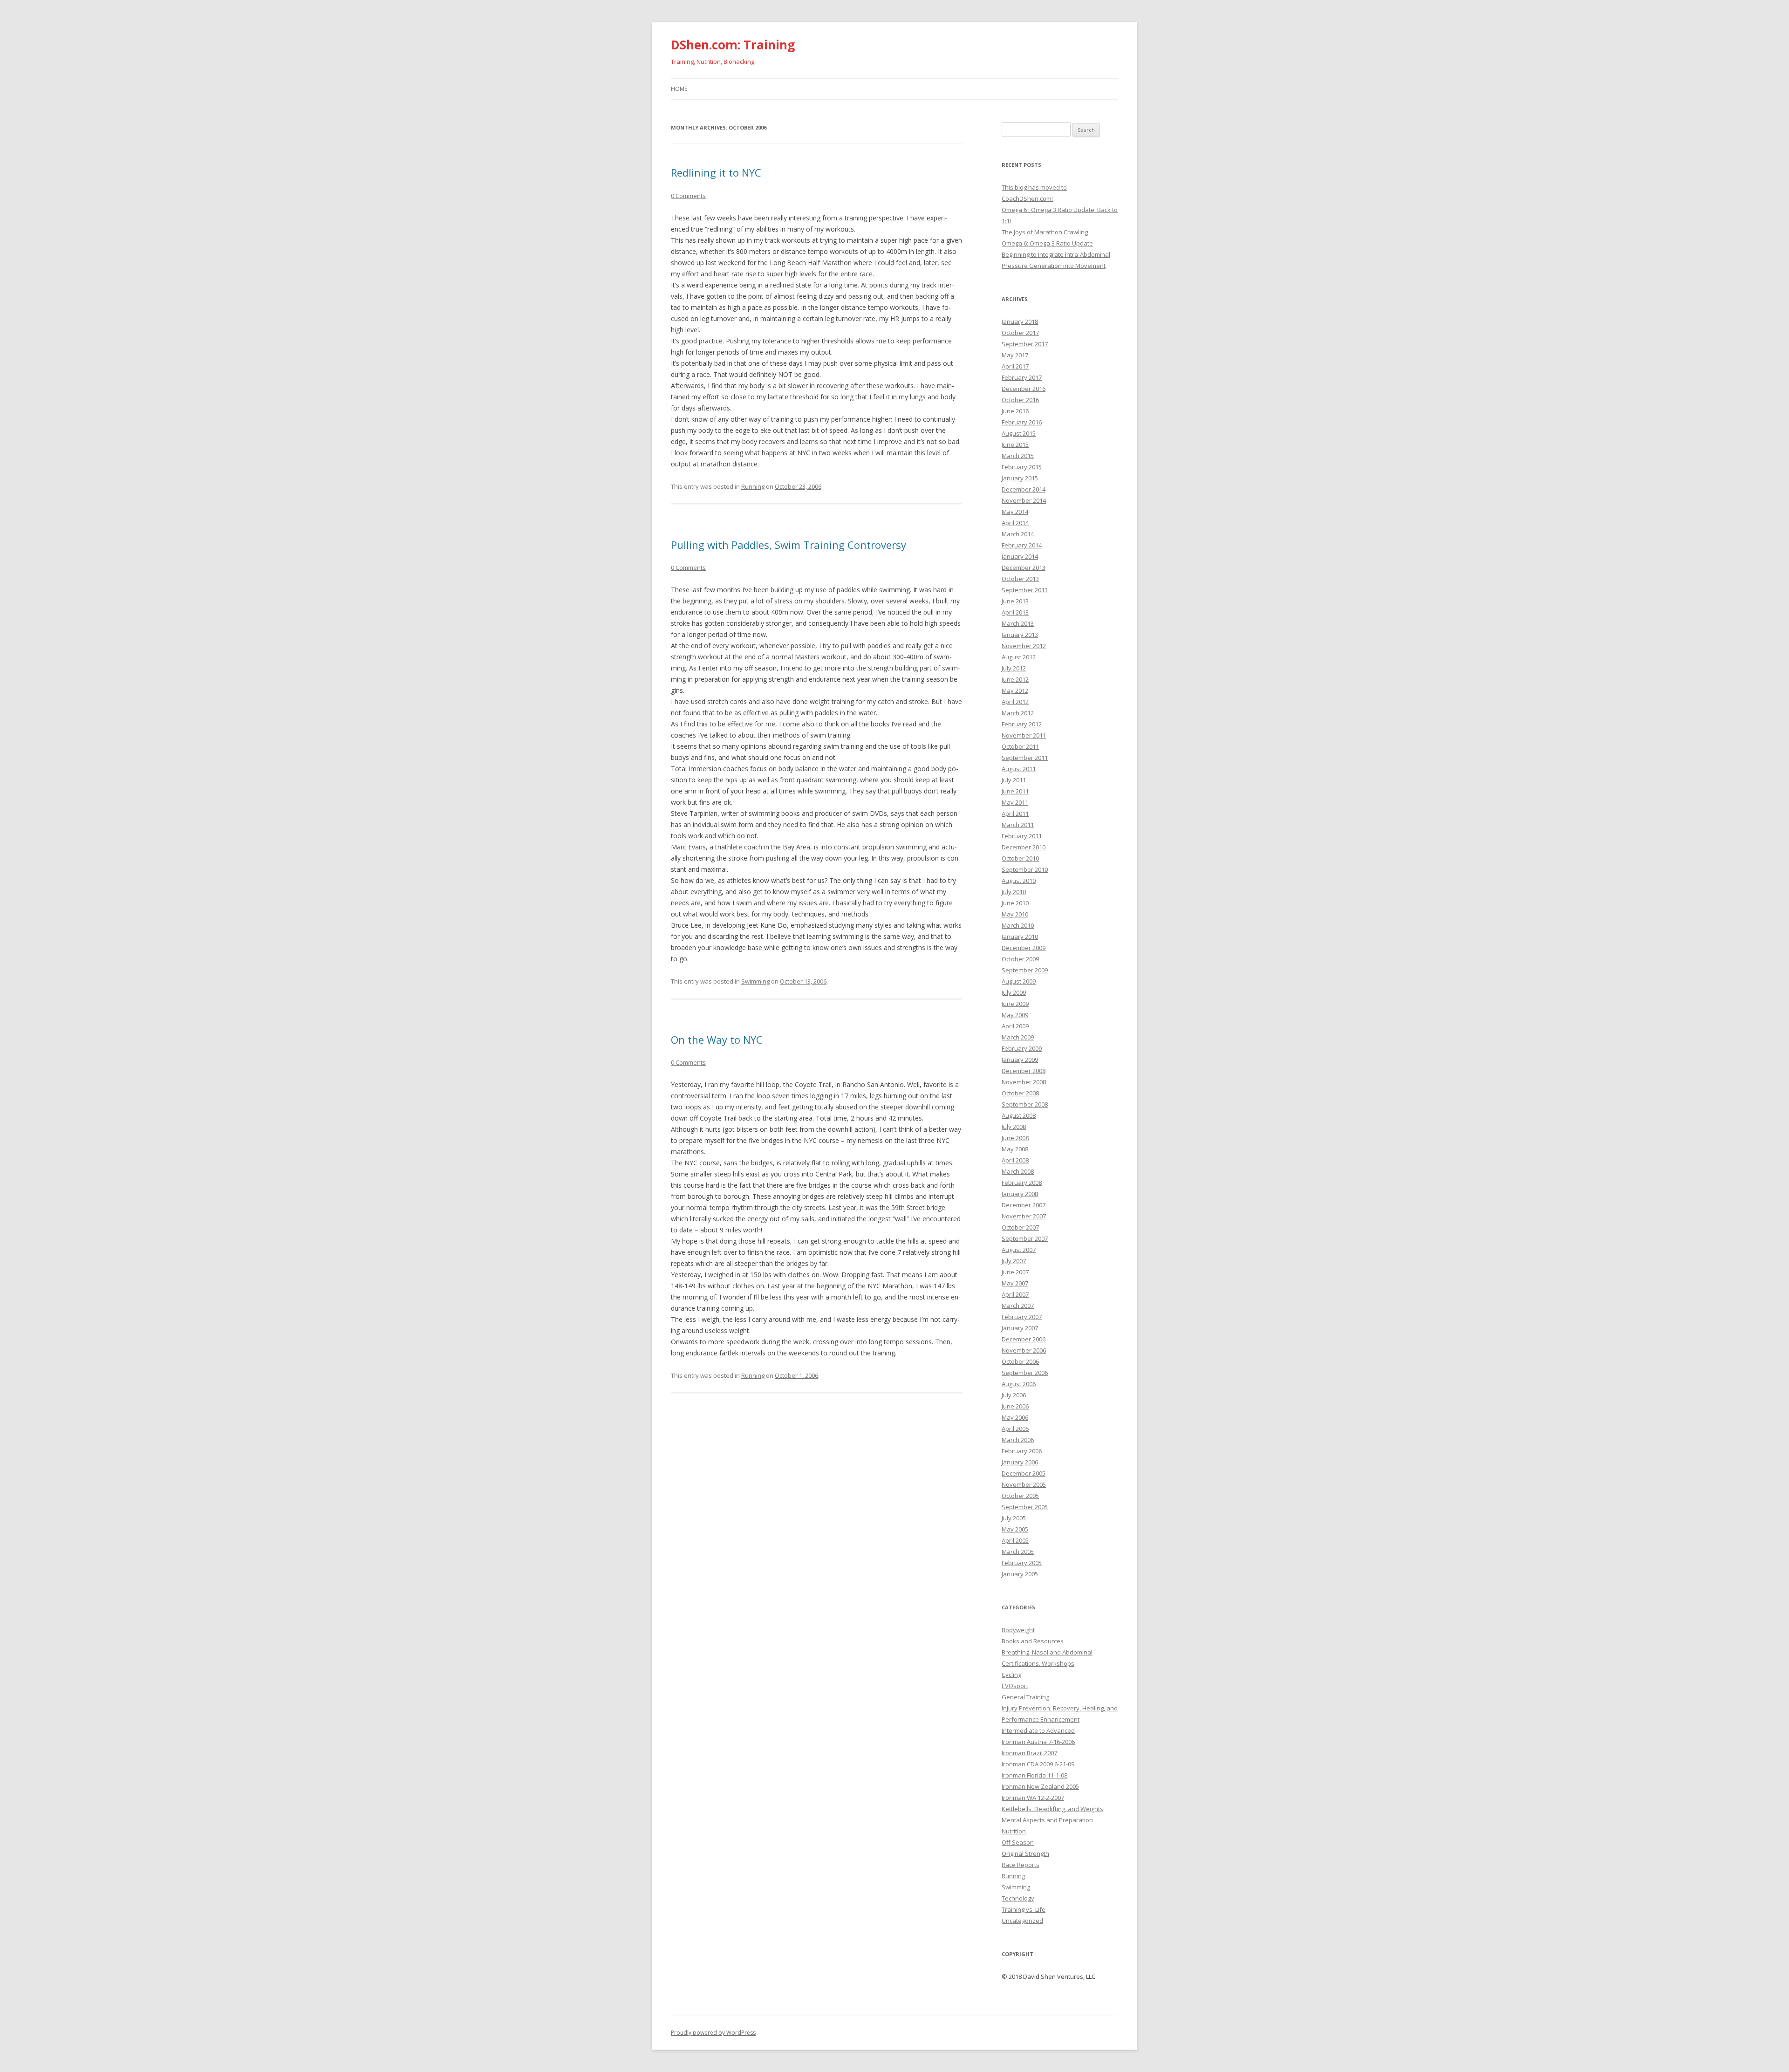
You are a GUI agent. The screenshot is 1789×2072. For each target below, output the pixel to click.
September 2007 (1025, 1238)
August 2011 (1019, 769)
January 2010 (1020, 937)
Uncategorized (1022, 1921)
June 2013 (1015, 601)
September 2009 (1025, 970)
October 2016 (1020, 400)
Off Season (1018, 1842)
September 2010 (1025, 869)
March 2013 (1018, 623)
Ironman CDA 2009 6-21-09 (1038, 1764)
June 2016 (1015, 411)
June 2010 (1015, 903)
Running (753, 486)
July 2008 (1014, 1127)
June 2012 (1015, 679)
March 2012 (1018, 713)
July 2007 (1014, 1261)
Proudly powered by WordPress (713, 2033)
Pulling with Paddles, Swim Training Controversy (789, 545)
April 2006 (1015, 1429)
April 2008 (1015, 1160)
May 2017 (1015, 355)
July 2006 (1014, 1395)
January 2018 (1020, 321)
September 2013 (1025, 590)
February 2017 (1022, 377)
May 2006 (1015, 1417)
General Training (1025, 1697)
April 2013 (1015, 612)
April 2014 (1015, 523)
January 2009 (1020, 1060)
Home (679, 89)
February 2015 (1022, 467)
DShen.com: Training (733, 45)
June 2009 (1015, 1004)
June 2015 (1015, 444)
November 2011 (1024, 735)
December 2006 (1024, 1339)
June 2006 (1015, 1406)
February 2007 (1022, 1317)
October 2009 (1020, 959)
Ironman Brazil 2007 (1029, 1753)
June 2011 (1015, 791)
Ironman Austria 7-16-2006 (1038, 1742)
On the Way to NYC (717, 1039)
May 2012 (1015, 691)
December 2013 (1024, 568)
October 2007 (1020, 1227)
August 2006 (1019, 1384)
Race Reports (1021, 1865)
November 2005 (1024, 1484)
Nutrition (1014, 1831)
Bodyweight (1018, 1630)
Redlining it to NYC (716, 172)
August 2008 (1019, 1115)
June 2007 (1015, 1272)
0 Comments (688, 196)
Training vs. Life (1024, 1909)
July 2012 (1014, 668)
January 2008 (1020, 1194)
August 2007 (1019, 1250)
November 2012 (1024, 646)
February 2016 (1022, 422)
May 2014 (1015, 512)
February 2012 (1022, 724)
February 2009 (1022, 1048)
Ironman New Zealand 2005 (1040, 1786)
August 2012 (1019, 657)
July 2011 (1014, 780)
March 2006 (1018, 1440)
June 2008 (1015, 1138)
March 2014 (1018, 534)
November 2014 (1024, 500)
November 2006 (1024, 1350)
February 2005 (1022, 1563)
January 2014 (1020, 556)
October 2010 (1020, 858)
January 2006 (1020, 1462)
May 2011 (1015, 802)
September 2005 (1025, 1507)
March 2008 (1018, 1171)
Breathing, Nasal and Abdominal (1047, 1652)
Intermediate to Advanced (1038, 1730)
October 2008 (1020, 1093)
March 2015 (1018, 456)
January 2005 (1020, 1574)
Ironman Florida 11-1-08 (1034, 1775)
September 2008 (1025, 1104)
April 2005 (1015, 1540)
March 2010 (1018, 925)
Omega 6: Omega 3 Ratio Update (1047, 243)
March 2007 (1018, 1306)
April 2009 (1015, 1026)
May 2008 (1015, 1149)
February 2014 (1022, 545)
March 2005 (1018, 1552)
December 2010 (1024, 847)
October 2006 (1020, 1361)
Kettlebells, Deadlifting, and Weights (1052, 1809)
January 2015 (1020, 478)
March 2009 (1018, 1037)
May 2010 (1015, 914)
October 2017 (1020, 333)
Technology (1018, 1898)
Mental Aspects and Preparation (1047, 1820)
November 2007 (1024, 1216)
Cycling (1011, 1675)
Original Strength (1025, 1853)
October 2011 (1020, 746)
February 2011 (1022, 836)
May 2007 (1015, 1283)
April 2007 (1015, 1294)
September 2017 (1025, 344)
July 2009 (1014, 992)
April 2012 (1015, 702)
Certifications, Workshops (1038, 1663)
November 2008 (1024, 1082)
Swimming (755, 981)
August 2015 (1019, 433)
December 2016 (1024, 389)
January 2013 (1020, 635)
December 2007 (1024, 1205)
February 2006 (1022, 1451)
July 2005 (1014, 1518)
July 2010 (1014, 892)
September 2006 (1025, 1373)
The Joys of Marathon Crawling (1045, 232)
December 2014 (1024, 489)
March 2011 (1018, 825)
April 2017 (1015, 366)
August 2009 (1019, 981)
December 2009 (1024, 948)
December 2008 (1024, 1071)
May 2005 (1015, 1529)
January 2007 (1020, 1328)
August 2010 (1019, 881)
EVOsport (1015, 1686)
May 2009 (1015, 1015)
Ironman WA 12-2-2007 (1033, 1798)
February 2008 (1022, 1183)
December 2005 (1024, 1473)
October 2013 (1020, 579)
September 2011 (1025, 758)
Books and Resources (1033, 1641)
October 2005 (1020, 1496)
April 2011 (1015, 814)
